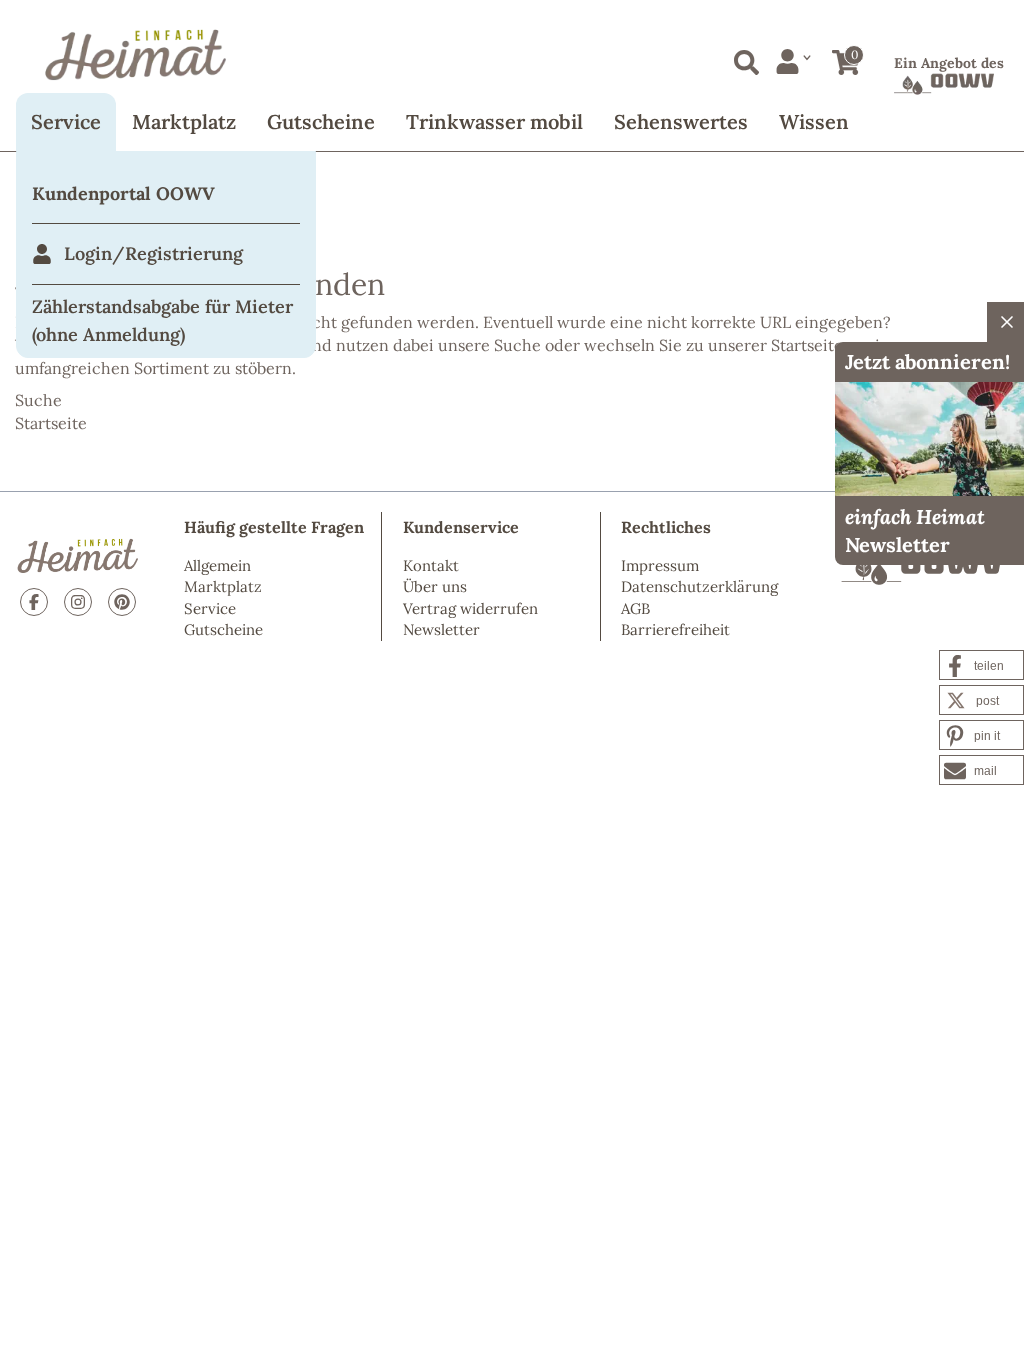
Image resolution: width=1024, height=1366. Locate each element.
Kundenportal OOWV (123, 193)
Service (66, 121)
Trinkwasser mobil (494, 121)
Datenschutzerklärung (699, 586)
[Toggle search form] (742, 58)
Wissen (814, 121)
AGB (635, 608)
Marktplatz (184, 121)
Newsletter (441, 629)
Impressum (660, 565)
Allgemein (217, 565)
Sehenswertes (681, 121)
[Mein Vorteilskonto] (793, 61)
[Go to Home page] (512, 55)
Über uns (435, 586)
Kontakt (431, 565)
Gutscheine (321, 121)
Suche (517, 345)
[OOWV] (922, 568)
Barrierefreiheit (675, 629)
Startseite (807, 345)
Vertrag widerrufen (470, 608)
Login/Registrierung (153, 253)
